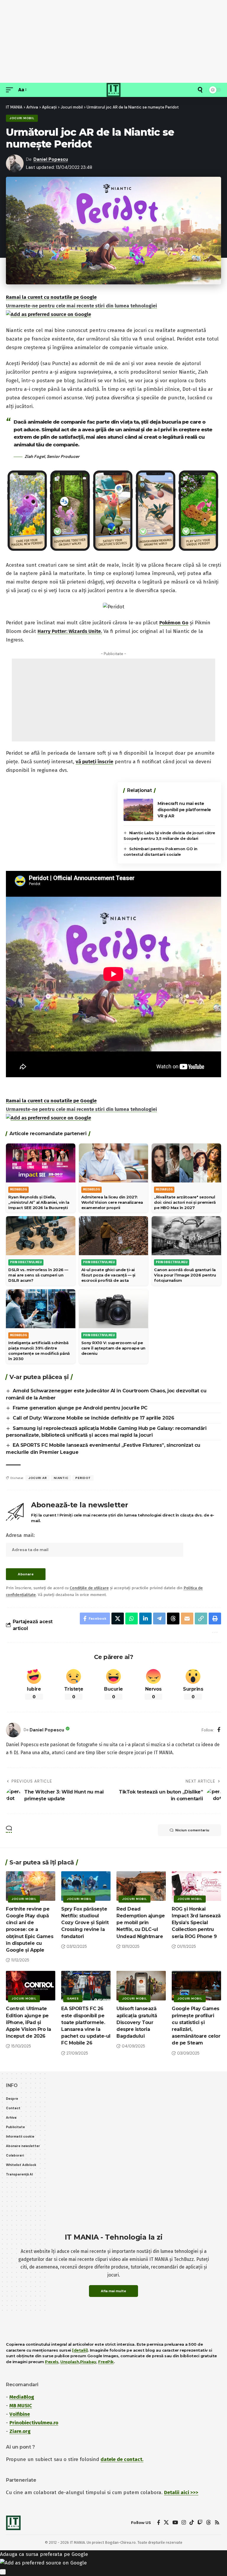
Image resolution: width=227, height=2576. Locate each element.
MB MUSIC (21, 2406)
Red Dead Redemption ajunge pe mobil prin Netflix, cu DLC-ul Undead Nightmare (141, 1923)
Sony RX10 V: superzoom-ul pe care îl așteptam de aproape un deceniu (113, 1348)
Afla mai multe (113, 2291)
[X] (166, 2523)
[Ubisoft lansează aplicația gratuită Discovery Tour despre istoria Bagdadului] (141, 1986)
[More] (214, 1632)
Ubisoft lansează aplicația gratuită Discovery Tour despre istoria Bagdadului (137, 2022)
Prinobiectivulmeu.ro (34, 2423)
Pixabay (88, 2362)
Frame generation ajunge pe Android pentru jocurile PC (80, 1408)
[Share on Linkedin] (145, 1618)
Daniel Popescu (51, 159)
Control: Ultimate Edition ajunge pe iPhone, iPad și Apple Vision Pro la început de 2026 (29, 2022)
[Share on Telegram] (159, 1618)
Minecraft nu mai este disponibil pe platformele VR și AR (184, 810)
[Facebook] (219, 1730)
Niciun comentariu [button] (192, 1830)
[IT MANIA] (113, 90)
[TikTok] (192, 2523)
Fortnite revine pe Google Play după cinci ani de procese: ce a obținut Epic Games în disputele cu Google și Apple (30, 1929)
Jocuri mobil (22, 118)
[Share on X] (118, 1618)
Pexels (52, 2362)
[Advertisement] (113, 41)
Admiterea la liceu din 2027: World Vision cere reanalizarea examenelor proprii (112, 1202)
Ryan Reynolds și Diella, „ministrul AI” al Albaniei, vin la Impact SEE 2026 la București (39, 1202)
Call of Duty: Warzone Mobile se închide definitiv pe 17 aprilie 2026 (93, 1418)
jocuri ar (38, 1478)
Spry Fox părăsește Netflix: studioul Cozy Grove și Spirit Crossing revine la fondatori (85, 1923)
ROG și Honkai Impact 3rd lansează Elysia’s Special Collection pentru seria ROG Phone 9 (196, 1923)
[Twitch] (200, 2523)
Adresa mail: (20, 1535)
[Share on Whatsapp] (132, 1618)
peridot (83, 1478)
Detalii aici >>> (181, 2492)
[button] (11, 90)
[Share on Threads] (173, 1618)
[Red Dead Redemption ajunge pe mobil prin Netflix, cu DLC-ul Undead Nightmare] (141, 1886)
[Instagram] (184, 2523)
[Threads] (209, 2523)
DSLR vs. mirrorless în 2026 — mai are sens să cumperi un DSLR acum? (38, 1275)
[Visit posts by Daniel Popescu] (13, 1730)
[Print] (215, 1618)
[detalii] (80, 2350)
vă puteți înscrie (94, 762)
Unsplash (70, 2362)
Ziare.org (20, 2431)
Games (73, 1999)
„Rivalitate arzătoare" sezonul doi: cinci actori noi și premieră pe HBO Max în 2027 (185, 1202)
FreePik (106, 2362)
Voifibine (20, 2414)
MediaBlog (22, 2397)
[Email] (187, 1618)
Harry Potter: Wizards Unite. (70, 631)
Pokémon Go (174, 623)
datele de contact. (122, 2459)
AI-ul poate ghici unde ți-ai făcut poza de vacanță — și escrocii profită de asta (108, 1275)
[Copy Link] (201, 1618)
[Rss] (217, 2523)
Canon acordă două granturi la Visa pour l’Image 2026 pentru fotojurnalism (185, 1275)
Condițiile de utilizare (89, 1588)
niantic (61, 1478)
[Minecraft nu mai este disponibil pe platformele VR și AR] (138, 810)
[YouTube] (175, 2523)
